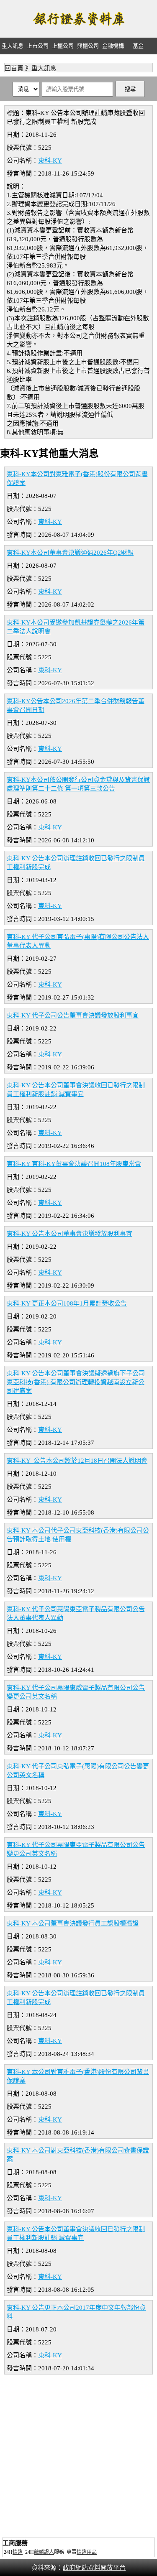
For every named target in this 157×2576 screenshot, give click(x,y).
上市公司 (38, 46)
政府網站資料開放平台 (94, 2568)
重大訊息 (13, 46)
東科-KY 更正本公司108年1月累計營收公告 (67, 1303)
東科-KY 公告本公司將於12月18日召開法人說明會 (77, 1461)
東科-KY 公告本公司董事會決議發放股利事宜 (69, 1234)
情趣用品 (87, 2552)
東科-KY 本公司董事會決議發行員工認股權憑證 (73, 1923)
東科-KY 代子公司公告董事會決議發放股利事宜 (73, 1015)
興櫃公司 (88, 46)
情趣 (18, 2552)
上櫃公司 (63, 46)
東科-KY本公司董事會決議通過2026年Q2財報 (70, 553)
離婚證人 (44, 2552)
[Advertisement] (78, 2457)
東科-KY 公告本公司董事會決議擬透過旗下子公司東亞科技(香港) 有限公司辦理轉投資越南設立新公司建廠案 (76, 1382)
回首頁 (14, 68)
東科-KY (50, 161)
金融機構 (113, 46)
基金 (138, 46)
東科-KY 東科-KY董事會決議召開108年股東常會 (74, 1164)
